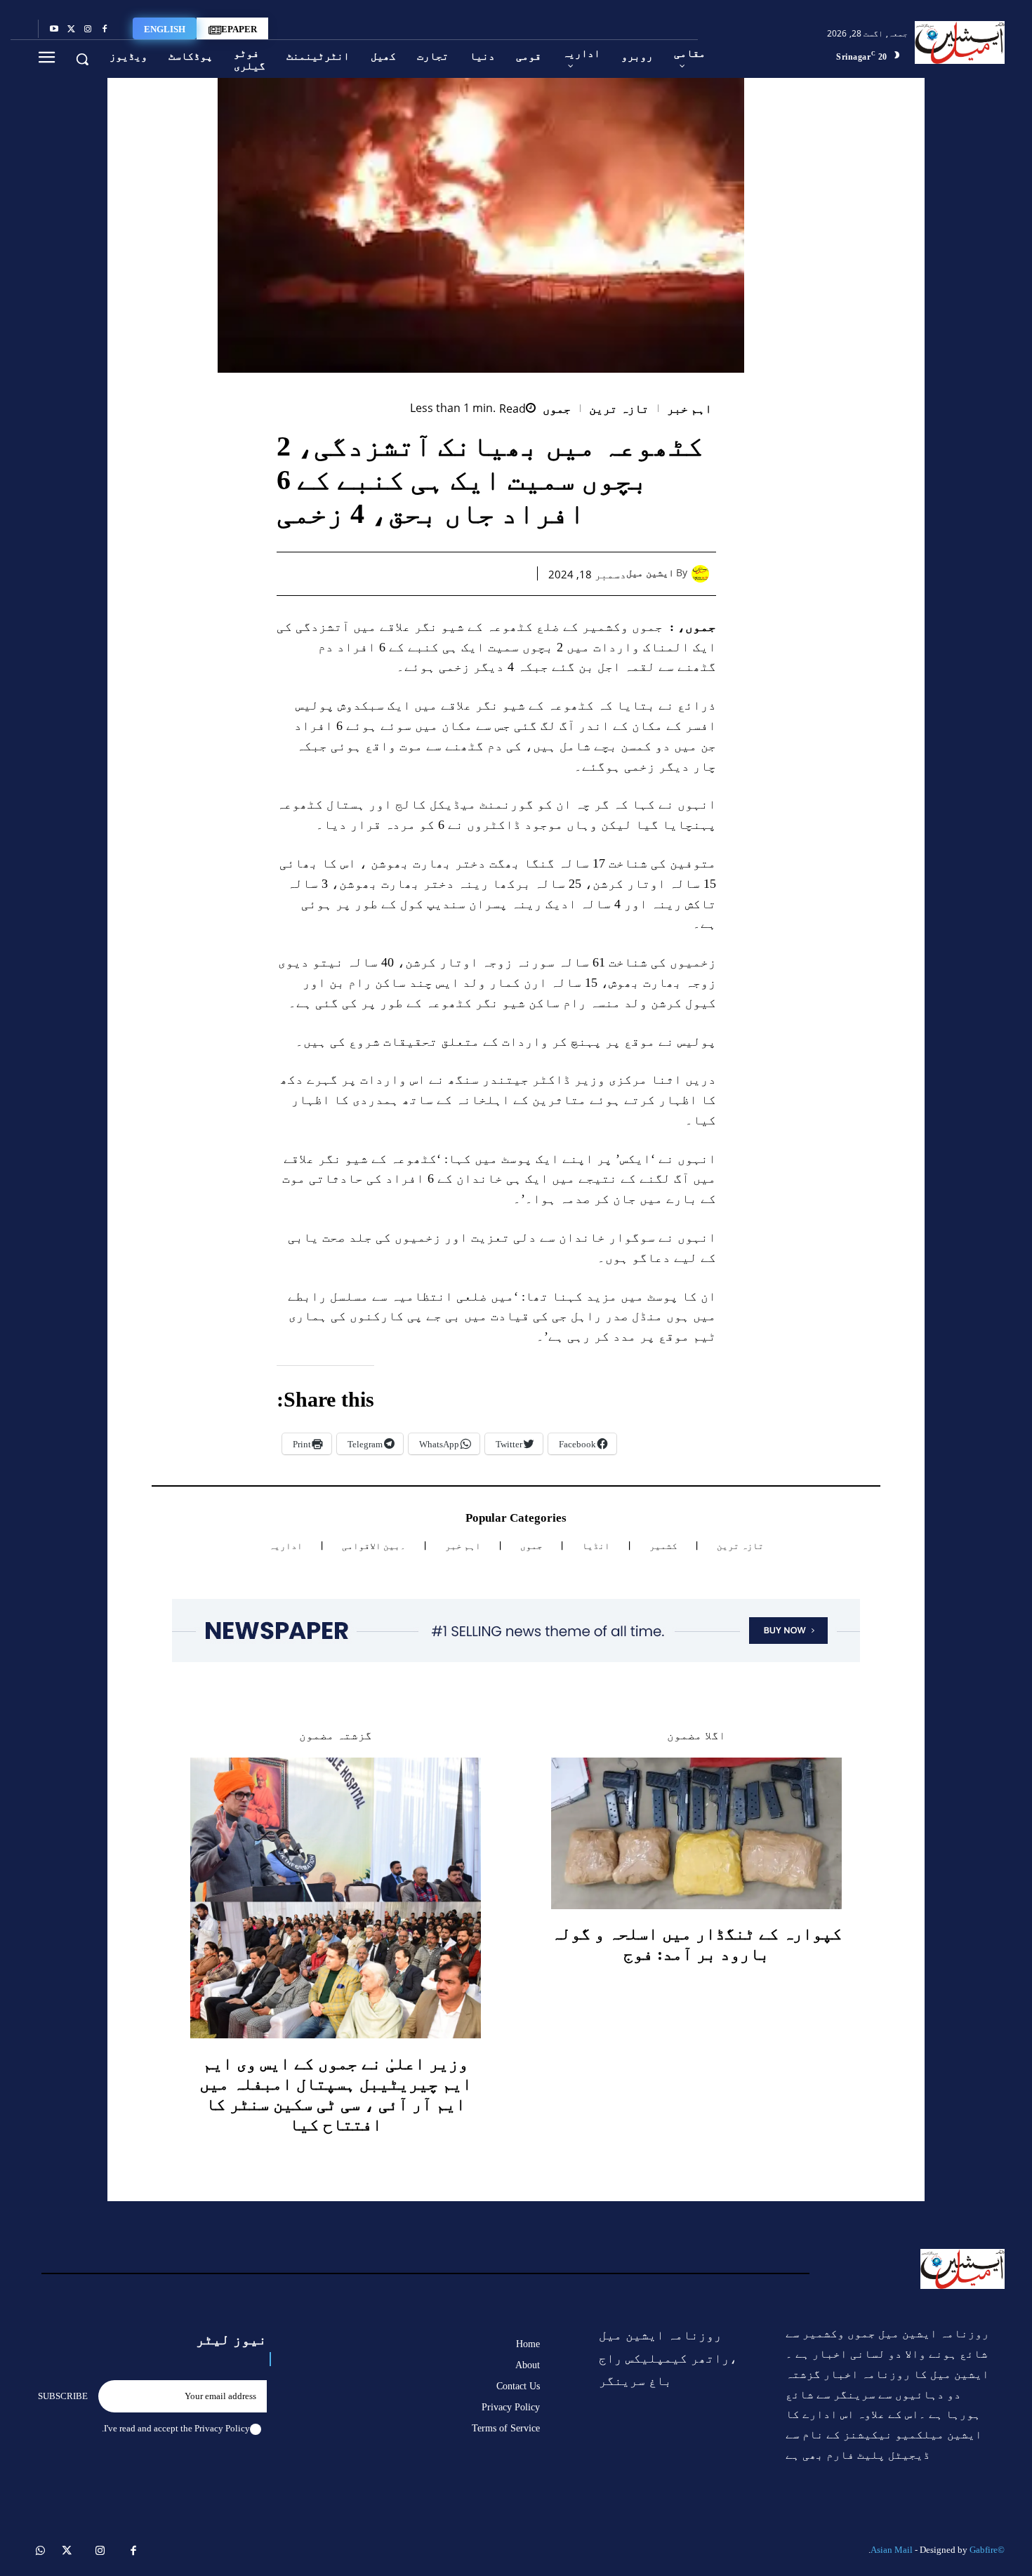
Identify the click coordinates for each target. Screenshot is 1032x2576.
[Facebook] (105, 29)
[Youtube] (54, 29)
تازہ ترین (619, 409)
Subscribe (63, 2396)
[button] (82, 59)
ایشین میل (650, 573)
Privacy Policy (222, 2428)
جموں (557, 409)
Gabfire (984, 2550)
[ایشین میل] (704, 574)
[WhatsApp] (448, 573)
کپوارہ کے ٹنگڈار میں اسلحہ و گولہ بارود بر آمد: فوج (696, 1944)
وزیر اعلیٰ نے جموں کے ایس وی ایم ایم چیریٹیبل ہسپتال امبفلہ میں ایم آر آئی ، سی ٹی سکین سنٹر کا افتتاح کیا (336, 2094)
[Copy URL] (351, 573)
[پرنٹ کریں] (416, 573)
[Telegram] (383, 573)
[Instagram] (88, 29)
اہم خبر (690, 409)
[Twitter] (71, 29)
